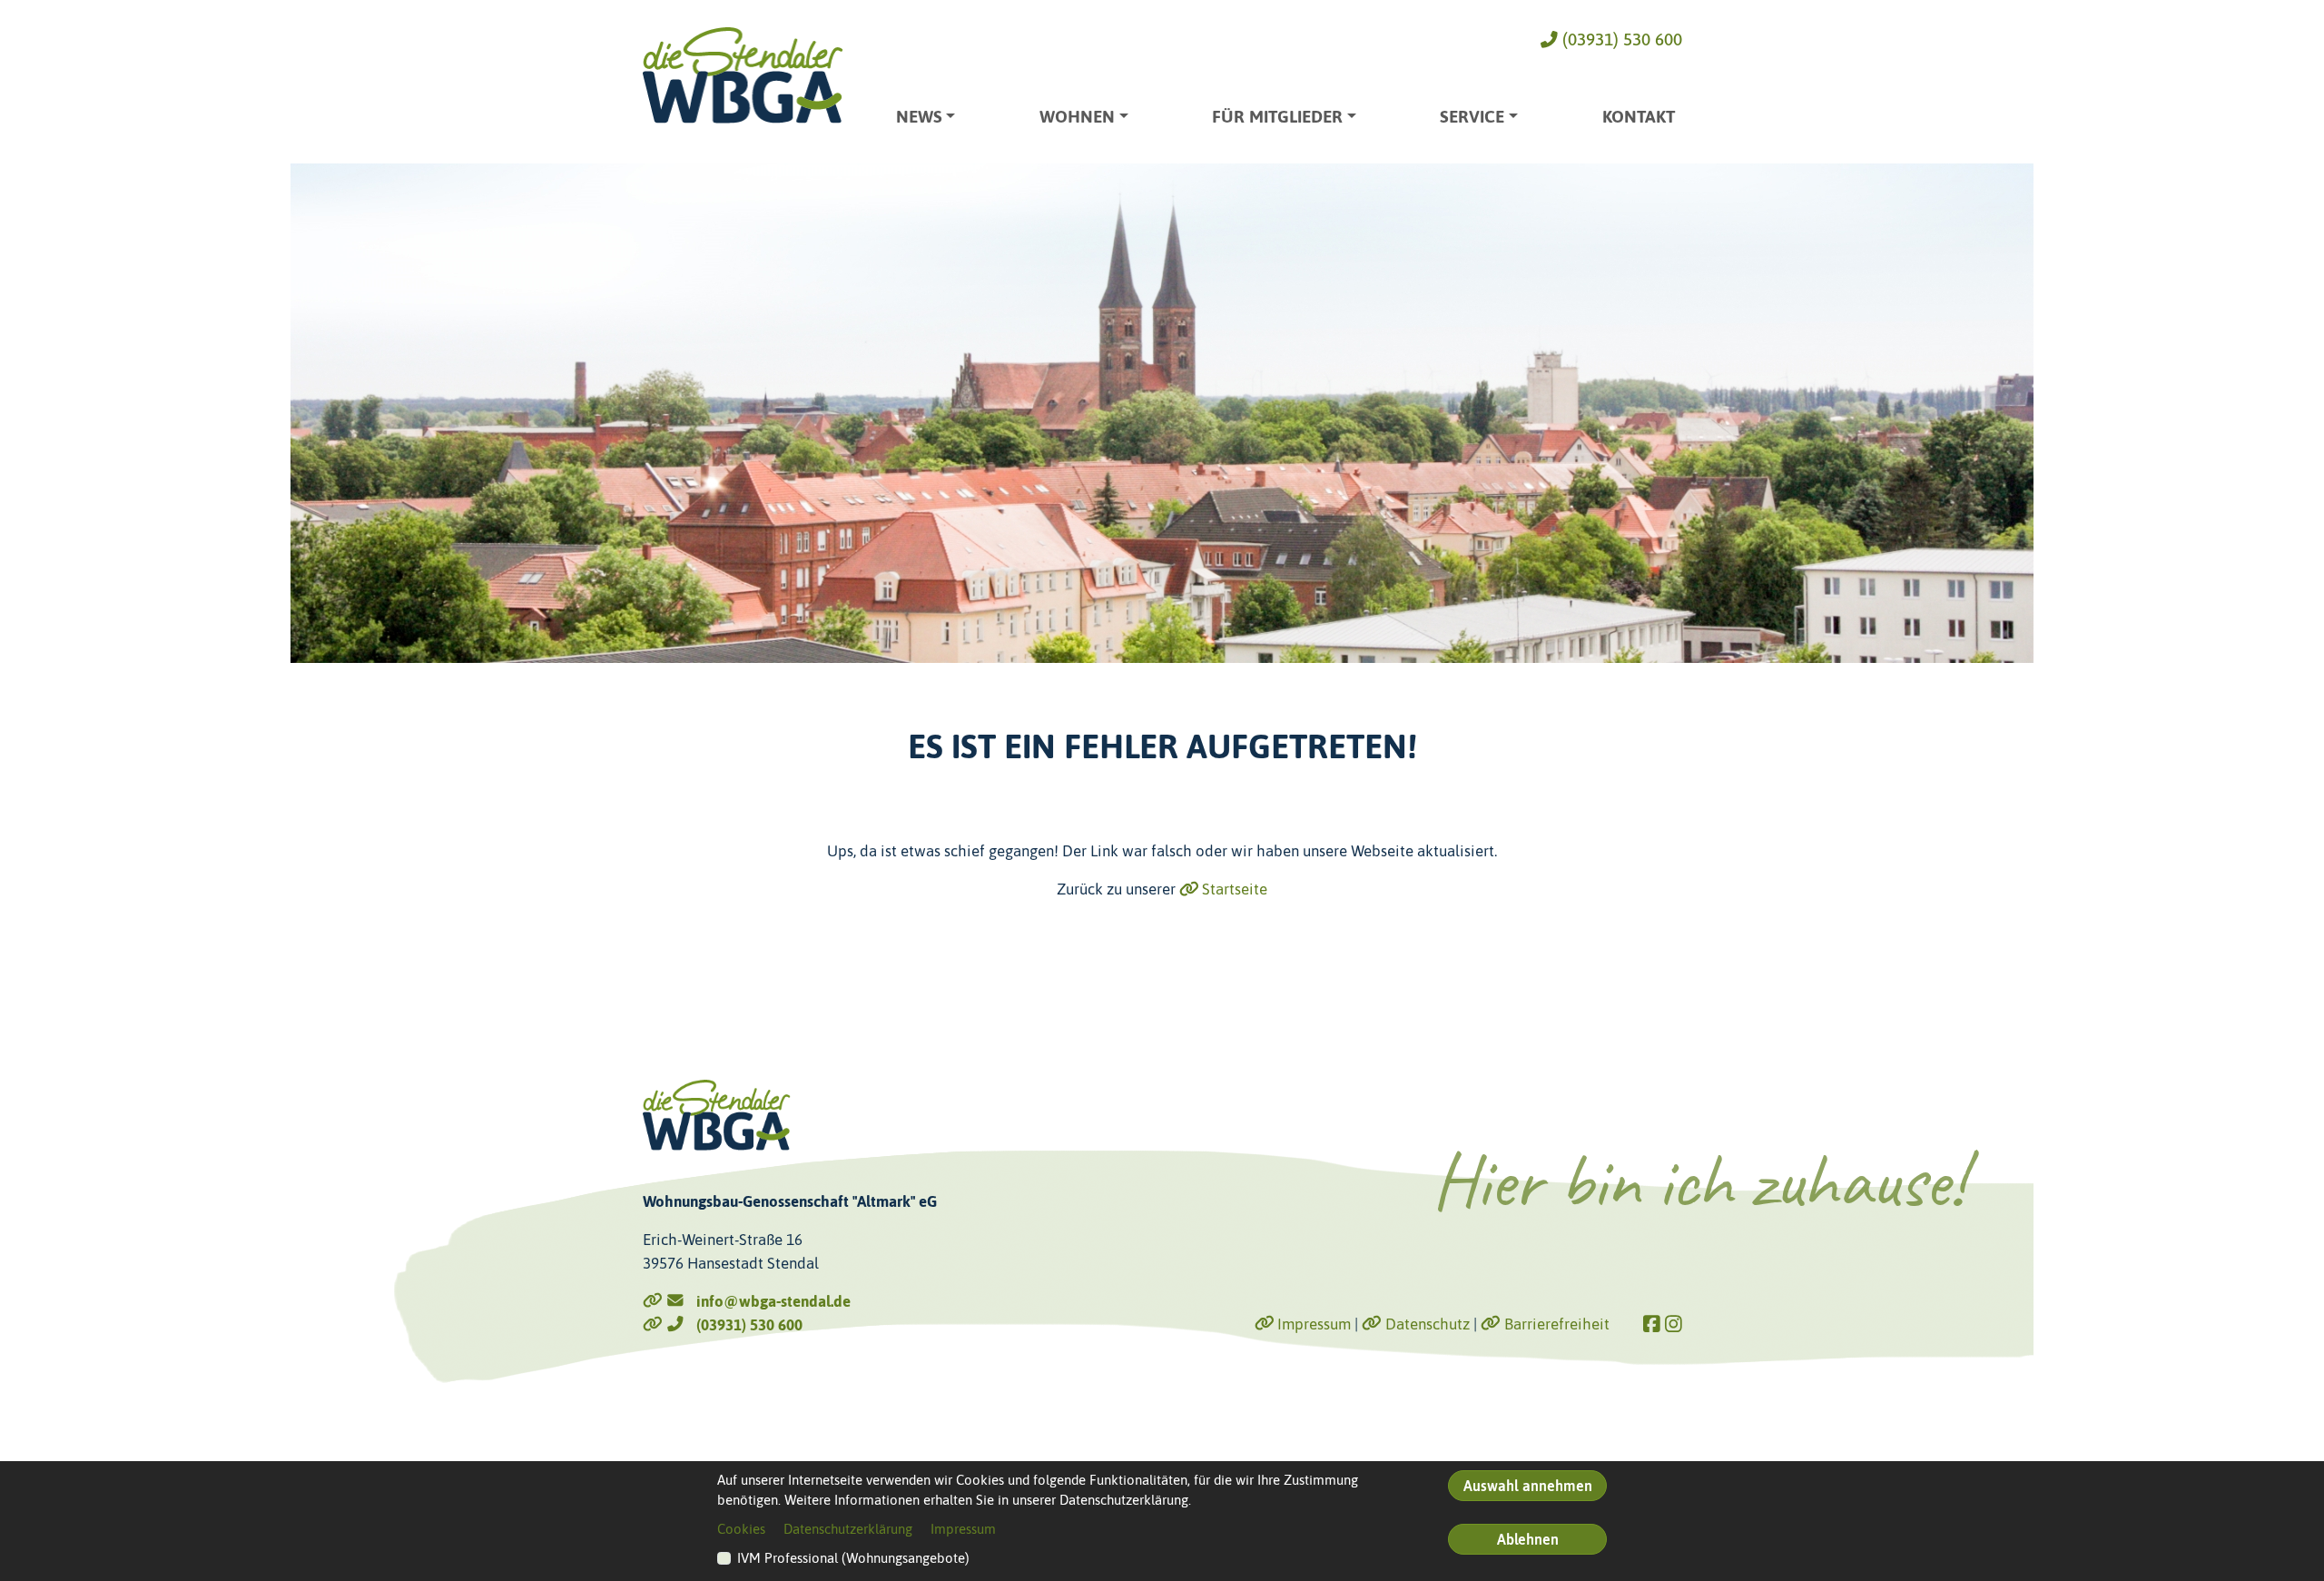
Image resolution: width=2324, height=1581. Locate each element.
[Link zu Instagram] (1674, 1324)
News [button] (919, 117)
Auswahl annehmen (1528, 1486)
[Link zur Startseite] (743, 75)
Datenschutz (1426, 1324)
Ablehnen (1528, 1539)
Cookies (741, 1529)
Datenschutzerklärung (848, 1529)
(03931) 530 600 (1620, 40)
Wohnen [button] (1077, 117)
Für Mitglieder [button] (1277, 117)
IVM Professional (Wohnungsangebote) (853, 1558)
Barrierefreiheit (1555, 1324)
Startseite (1233, 889)
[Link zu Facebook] (1652, 1324)
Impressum (1312, 1324)
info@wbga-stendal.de (768, 1301)
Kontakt (1639, 117)
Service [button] (1472, 117)
